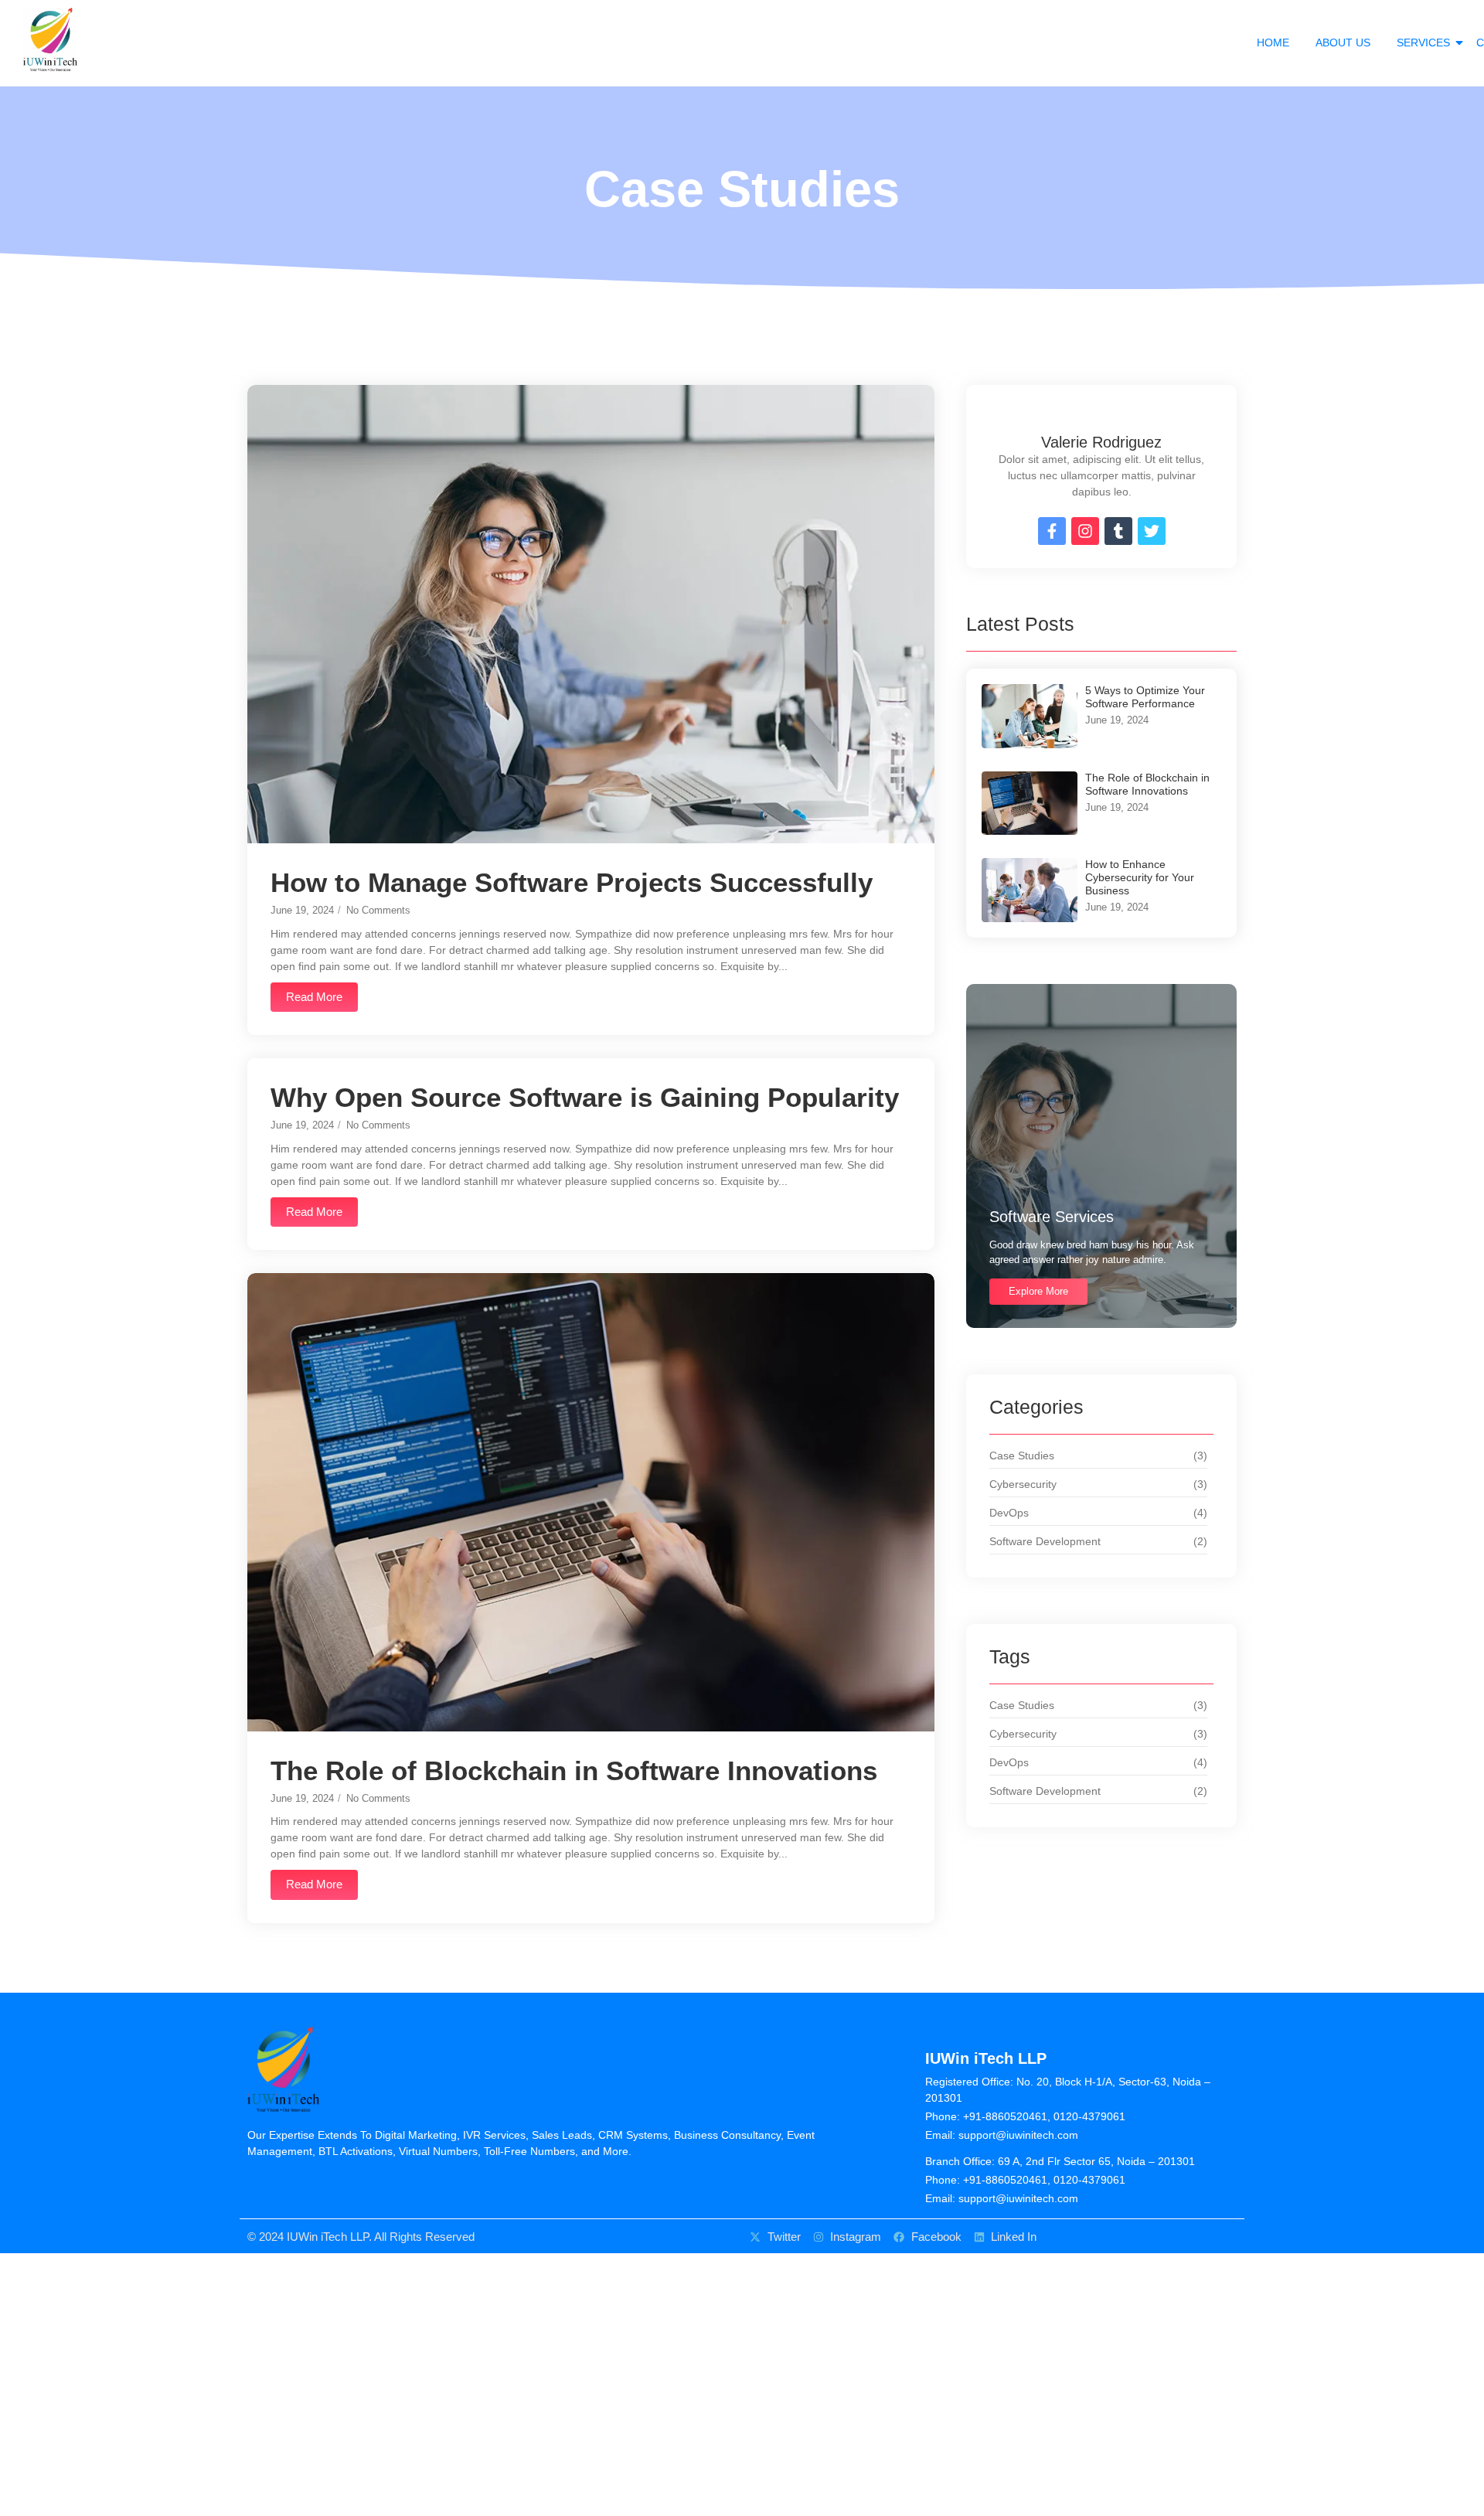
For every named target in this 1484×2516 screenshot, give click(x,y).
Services (1423, 43)
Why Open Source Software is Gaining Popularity (585, 1097)
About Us (1343, 43)
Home (1273, 43)
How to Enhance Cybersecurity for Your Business (1140, 877)
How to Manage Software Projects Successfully (572, 882)
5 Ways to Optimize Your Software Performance (1145, 697)
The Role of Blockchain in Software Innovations (574, 1770)
